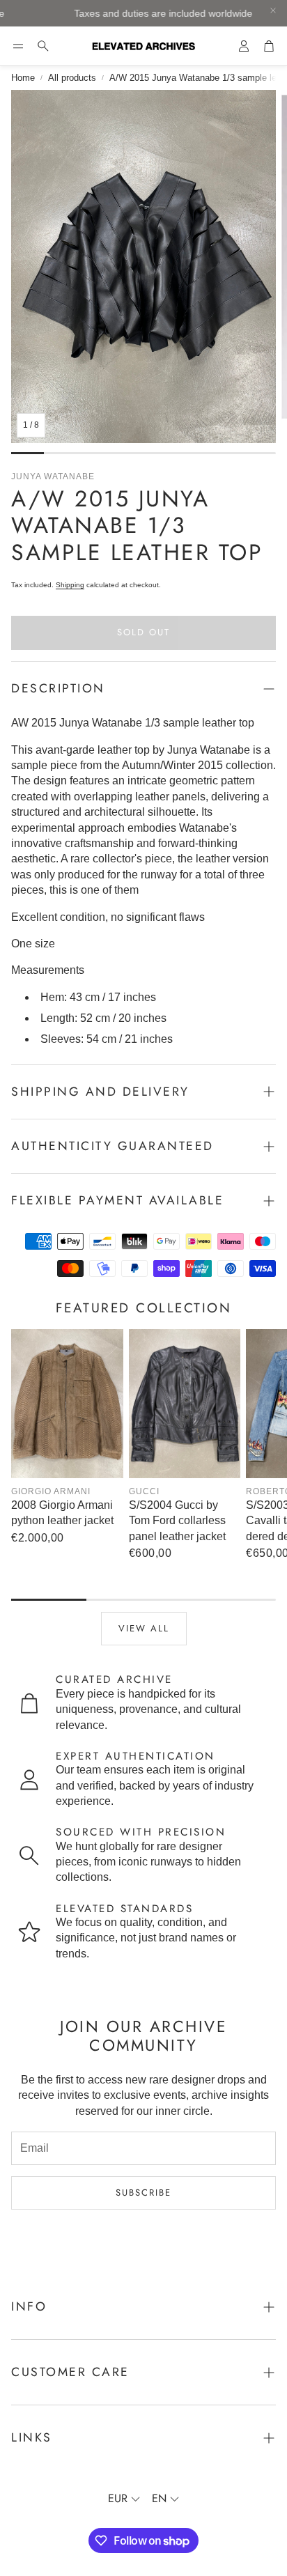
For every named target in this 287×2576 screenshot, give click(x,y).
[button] (18, 46)
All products (72, 78)
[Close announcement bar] (273, 10)
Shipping (70, 585)
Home (23, 78)
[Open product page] (67, 1404)
